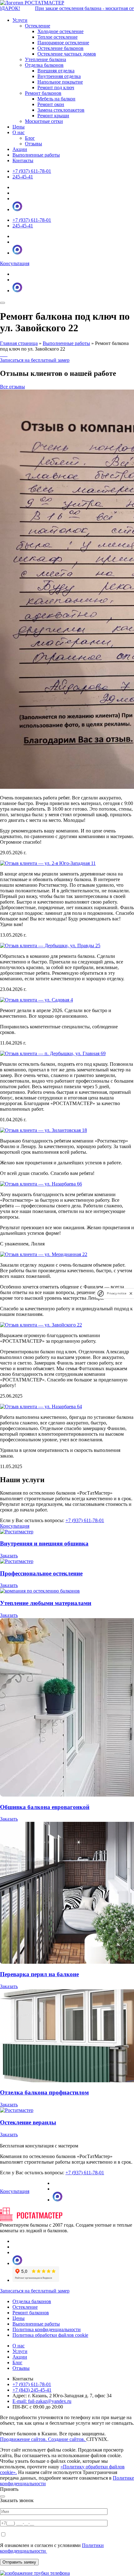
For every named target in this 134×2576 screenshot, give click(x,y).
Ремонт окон (51, 104)
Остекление (38, 26)
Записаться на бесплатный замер (35, 360)
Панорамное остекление (63, 43)
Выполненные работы (36, 155)
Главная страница (19, 343)
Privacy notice (117, 1293)
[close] (131, 1293)
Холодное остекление (60, 31)
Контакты (23, 160)
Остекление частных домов (67, 54)
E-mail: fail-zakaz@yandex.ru (42, 2401)
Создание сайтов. (67, 2439)
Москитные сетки (44, 121)
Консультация (15, 263)
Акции (20, 149)
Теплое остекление (57, 37)
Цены (19, 127)
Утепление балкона (45, 59)
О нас (19, 2346)
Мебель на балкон (56, 99)
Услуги (20, 2351)
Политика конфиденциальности (47, 2329)
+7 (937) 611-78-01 (32, 171)
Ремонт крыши (53, 116)
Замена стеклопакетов (61, 110)
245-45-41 (23, 177)
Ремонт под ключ (56, 87)
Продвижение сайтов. (24, 2439)
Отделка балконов (44, 65)
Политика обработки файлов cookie (50, 2335)
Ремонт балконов (43, 93)
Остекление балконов (60, 48)
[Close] (2, 2496)
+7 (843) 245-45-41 (32, 2390)
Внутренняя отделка (59, 76)
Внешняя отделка (56, 71)
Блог (17, 2363)
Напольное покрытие (60, 82)
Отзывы (21, 2368)
